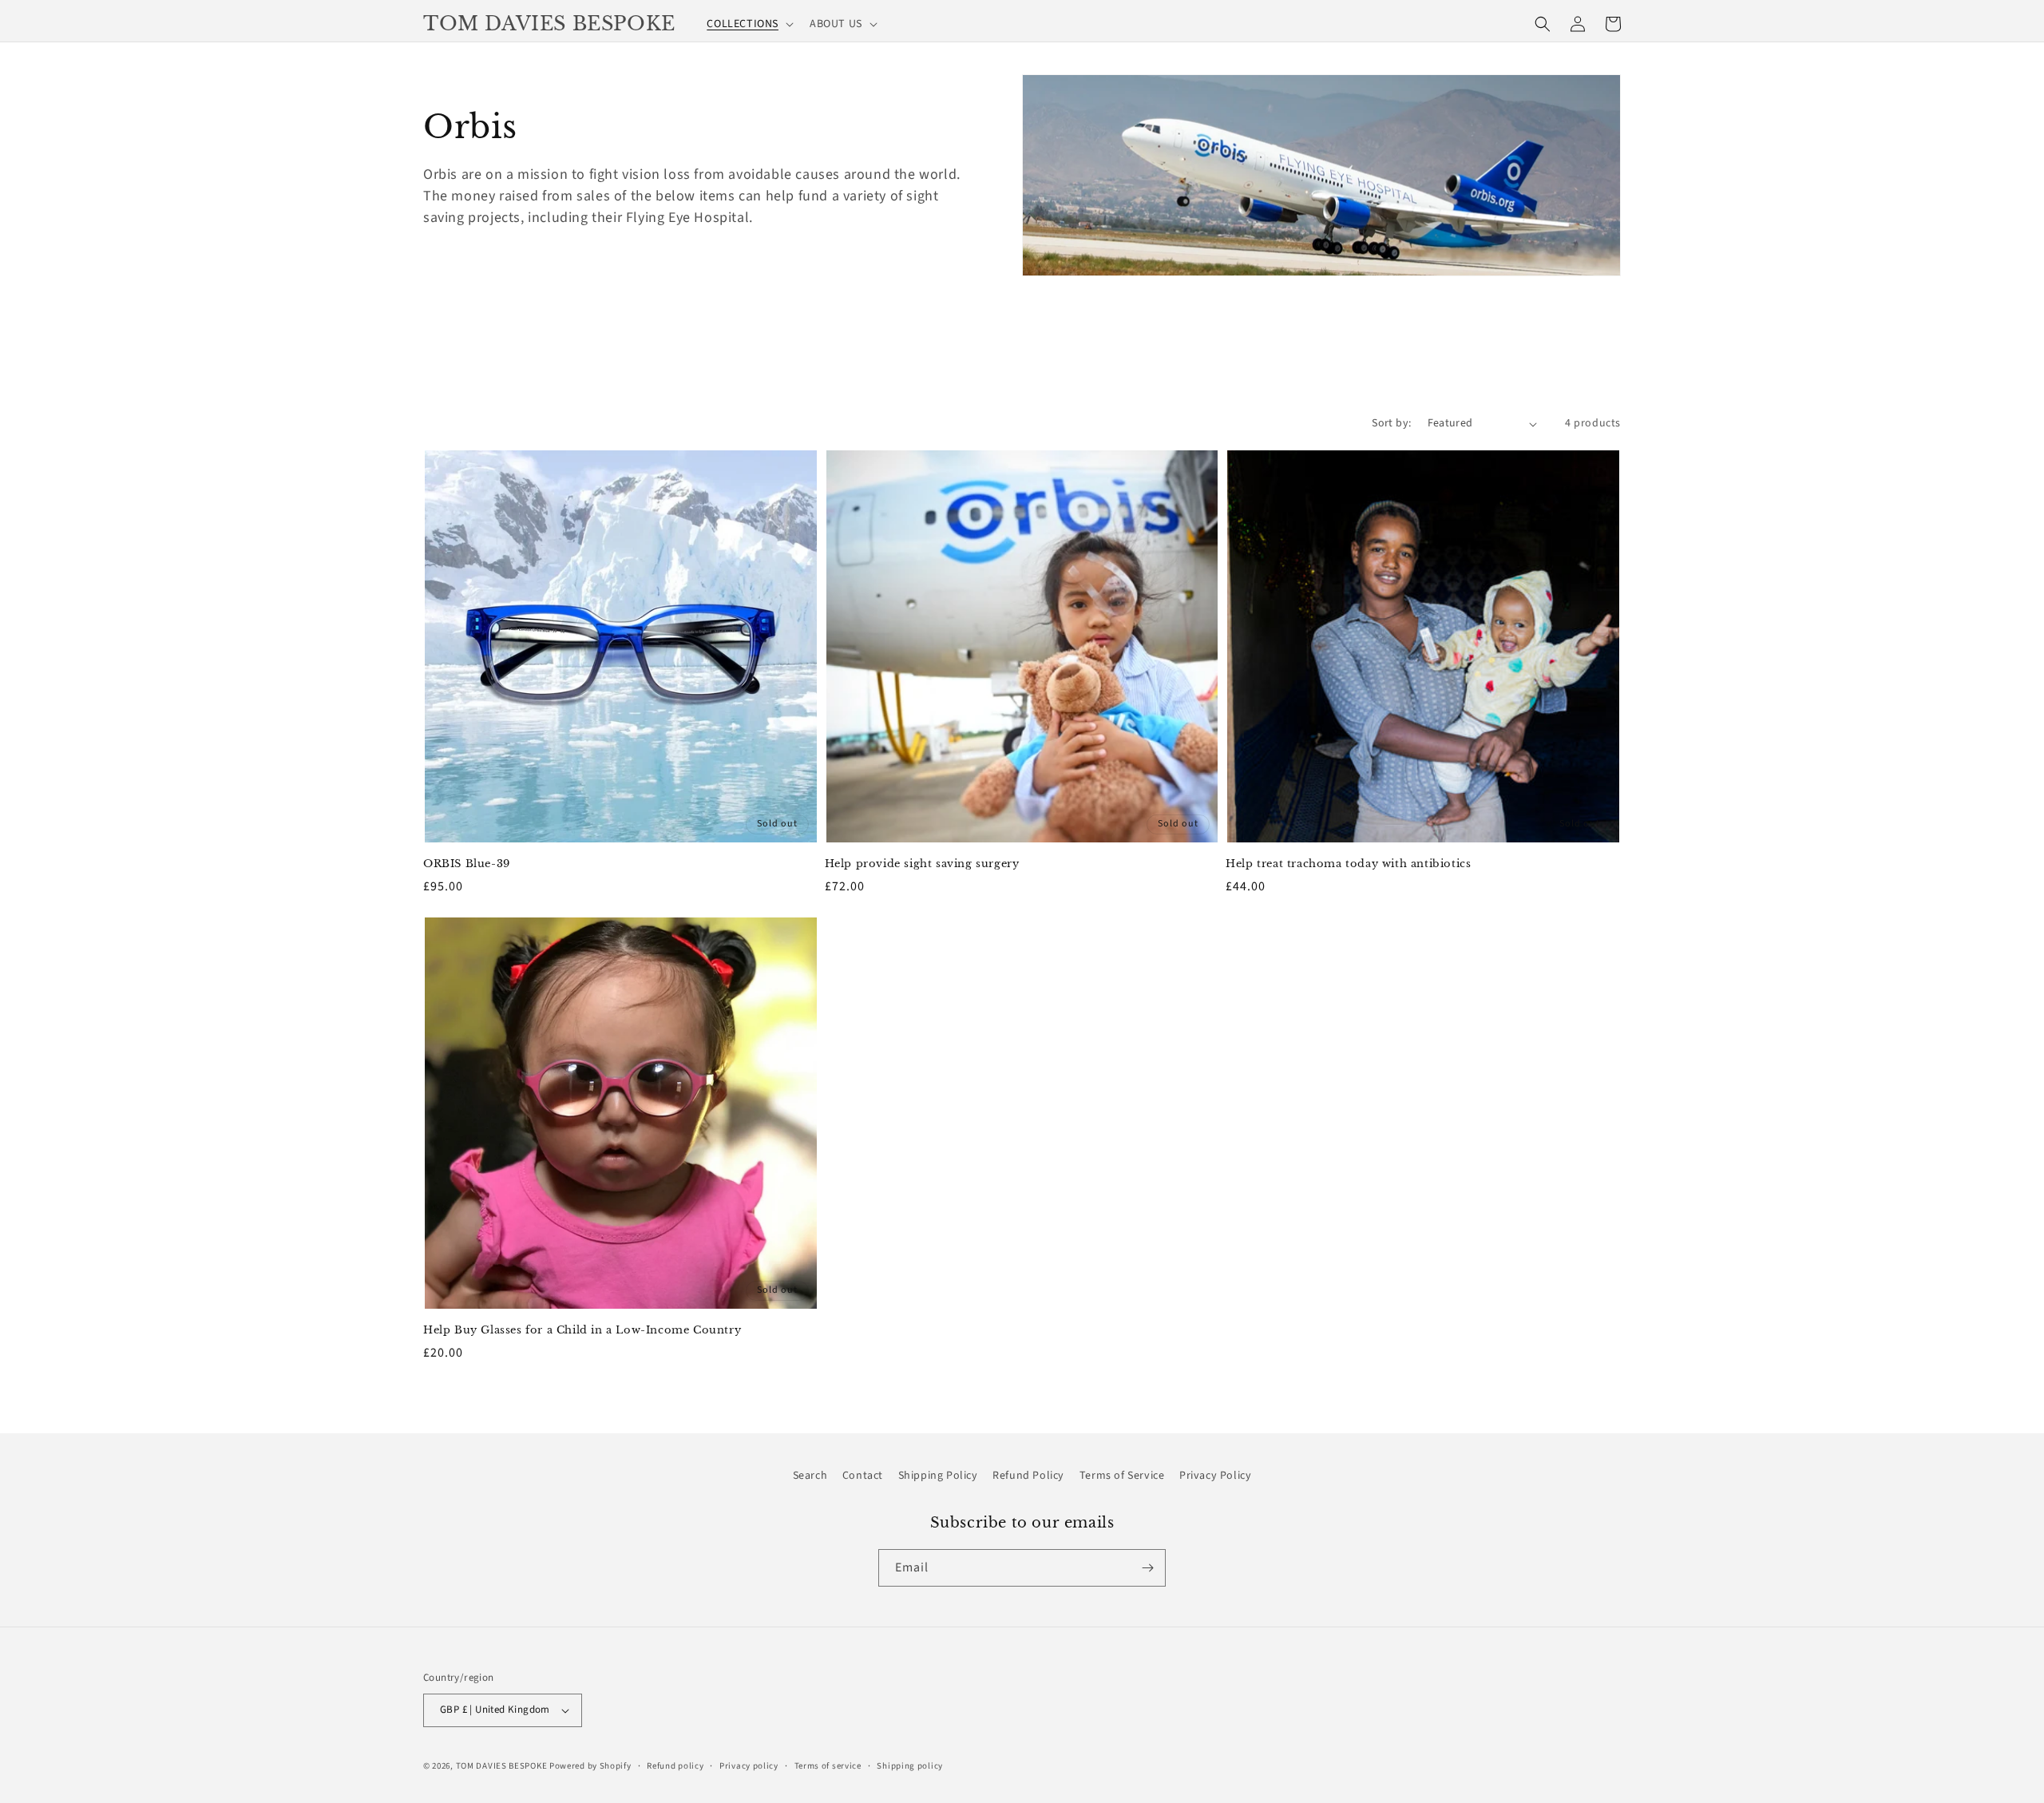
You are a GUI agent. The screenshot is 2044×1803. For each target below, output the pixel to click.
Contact (863, 1476)
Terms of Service (1122, 1476)
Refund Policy (1028, 1476)
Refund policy (675, 1766)
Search (810, 1476)
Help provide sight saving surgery (922, 864)
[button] (749, 24)
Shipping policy (910, 1766)
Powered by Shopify (590, 1766)
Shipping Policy (938, 1476)
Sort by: (1391, 423)
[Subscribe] (1147, 1568)
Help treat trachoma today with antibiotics (1348, 864)
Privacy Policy (1215, 1476)
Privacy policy (749, 1766)
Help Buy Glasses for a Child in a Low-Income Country (582, 1330)
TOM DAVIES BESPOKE (502, 1766)
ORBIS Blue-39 (467, 864)
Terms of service (828, 1766)
